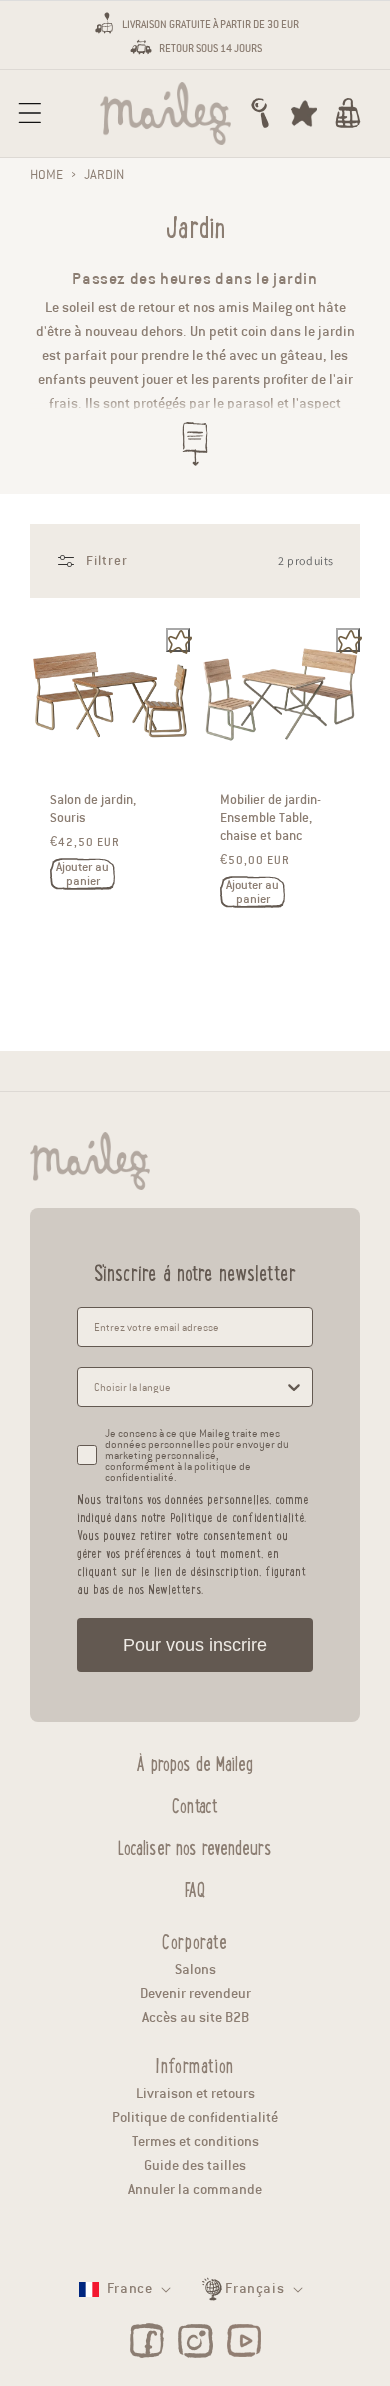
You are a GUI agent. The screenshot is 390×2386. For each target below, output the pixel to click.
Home (46, 175)
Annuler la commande (195, 2189)
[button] (30, 113)
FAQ (195, 1887)
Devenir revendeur (195, 1993)
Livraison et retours (195, 2093)
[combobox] (189, 1387)
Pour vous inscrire (195, 1645)
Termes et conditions (195, 2141)
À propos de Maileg (195, 1761)
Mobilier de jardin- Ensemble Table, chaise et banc (270, 819)
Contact (195, 1803)
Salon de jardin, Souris (93, 810)
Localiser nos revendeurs (195, 1845)
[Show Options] (294, 1387)
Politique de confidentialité (195, 2117)
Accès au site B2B (195, 2017)
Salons (195, 1969)
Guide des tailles (195, 2165)
